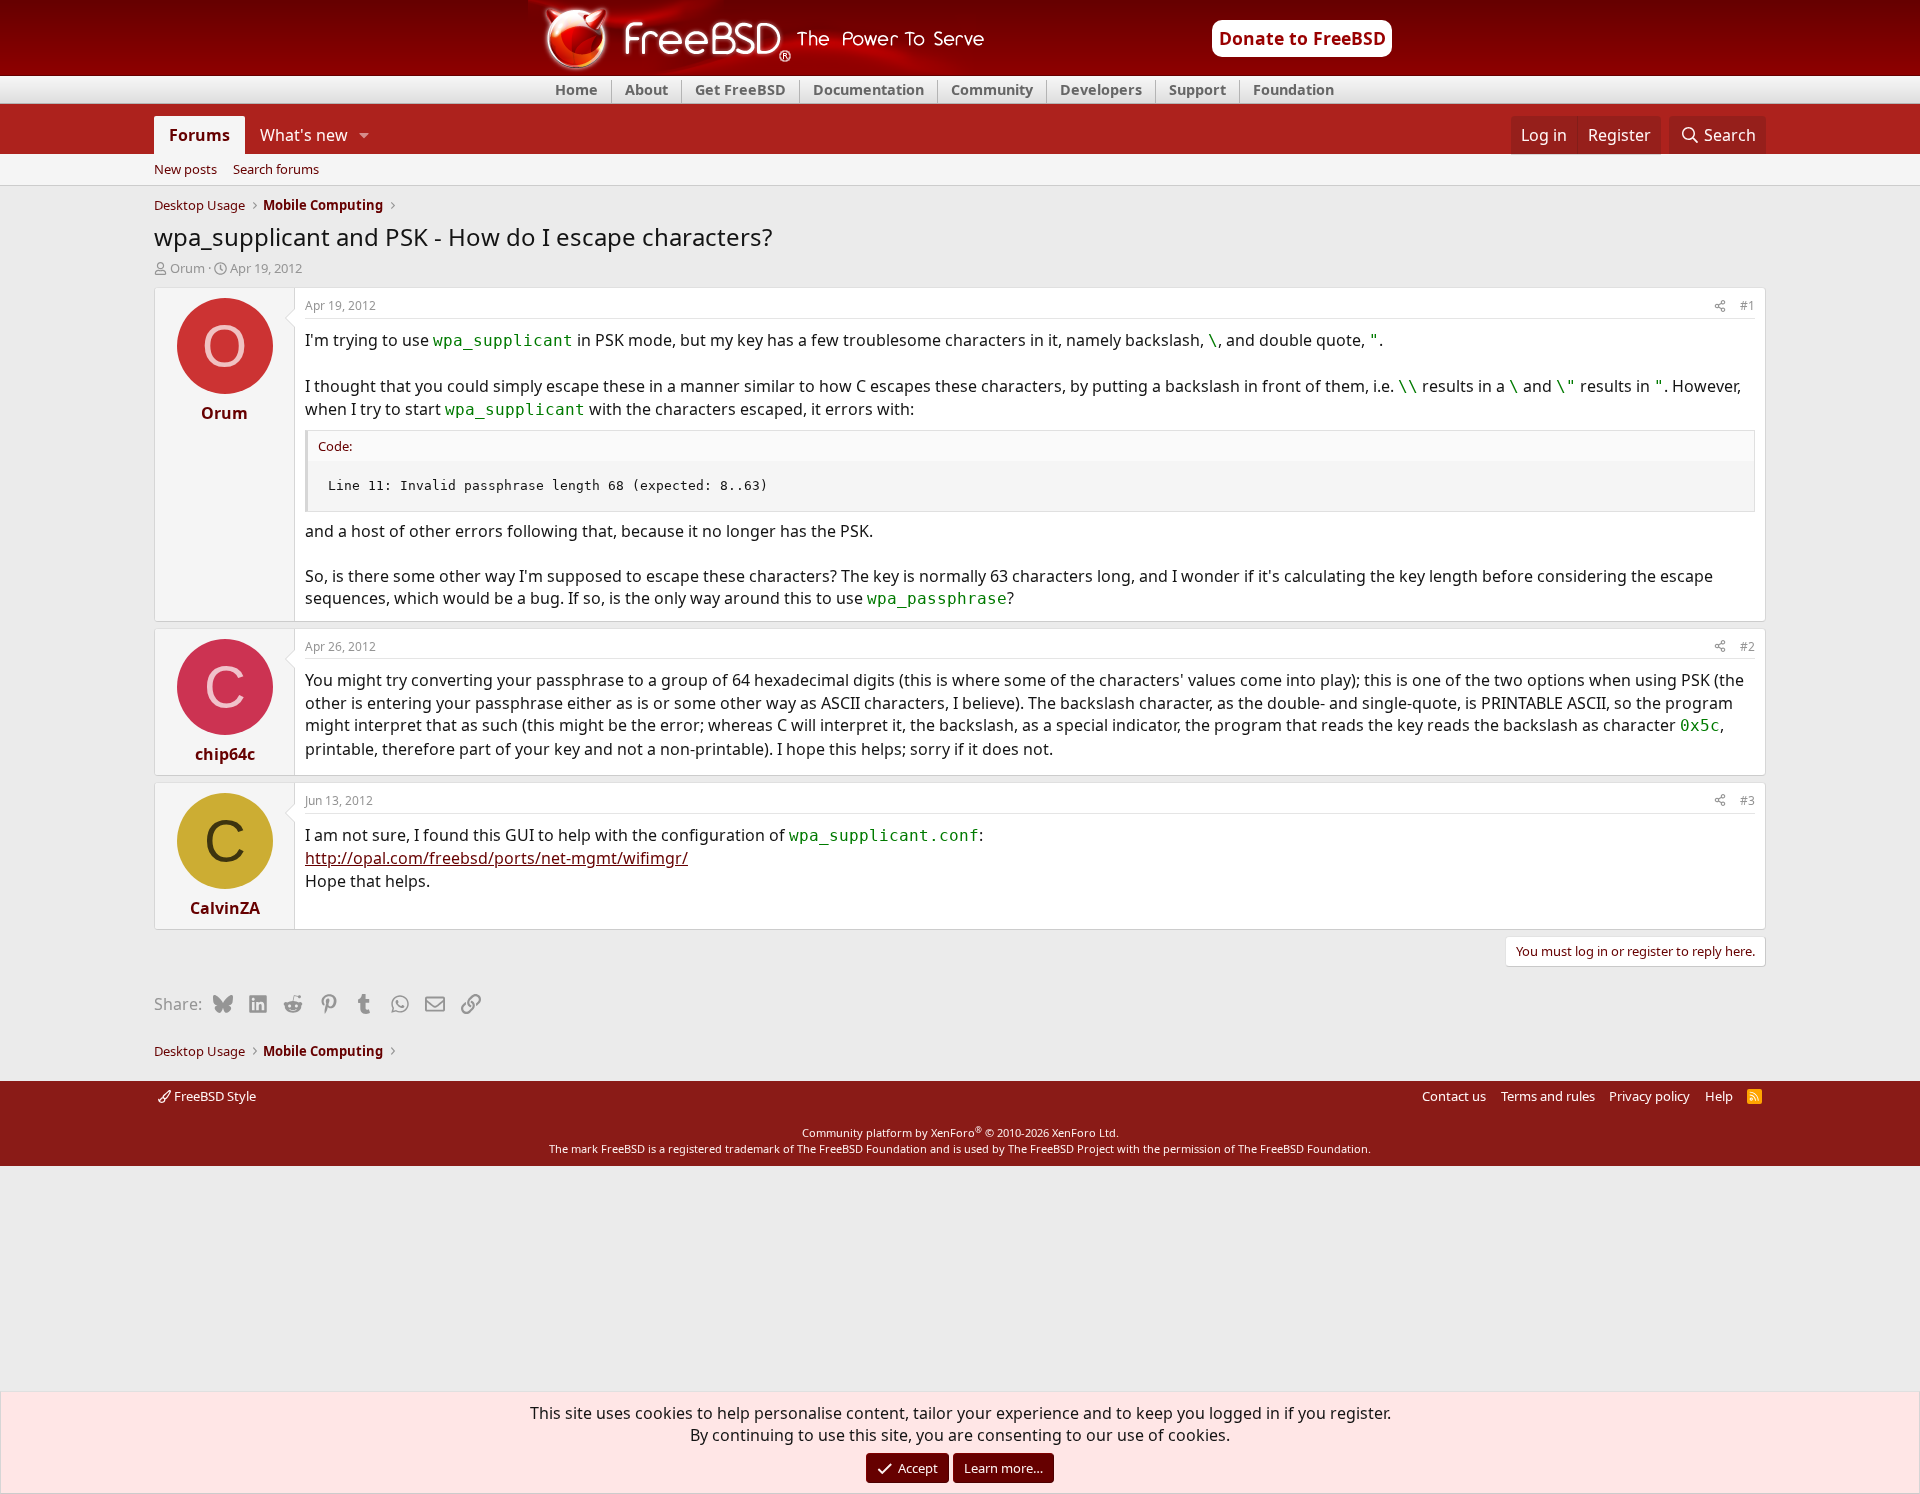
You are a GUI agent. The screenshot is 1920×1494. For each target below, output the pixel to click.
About (646, 89)
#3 (1747, 800)
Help (1719, 1096)
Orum (187, 268)
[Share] (1720, 306)
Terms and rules (1548, 1096)
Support (1197, 89)
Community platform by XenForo (960, 1132)
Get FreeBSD (740, 89)
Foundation (1293, 89)
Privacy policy (1649, 1096)
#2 (1747, 646)
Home (576, 89)
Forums (199, 135)
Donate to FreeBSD (1302, 38)
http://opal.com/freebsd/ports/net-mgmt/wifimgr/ (496, 858)
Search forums (276, 170)
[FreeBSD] (756, 69)
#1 (1747, 305)
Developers (1101, 89)
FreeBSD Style (213, 1096)
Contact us (1454, 1096)
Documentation (868, 89)
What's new (304, 135)
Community (992, 89)
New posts (185, 170)
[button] (364, 135)
